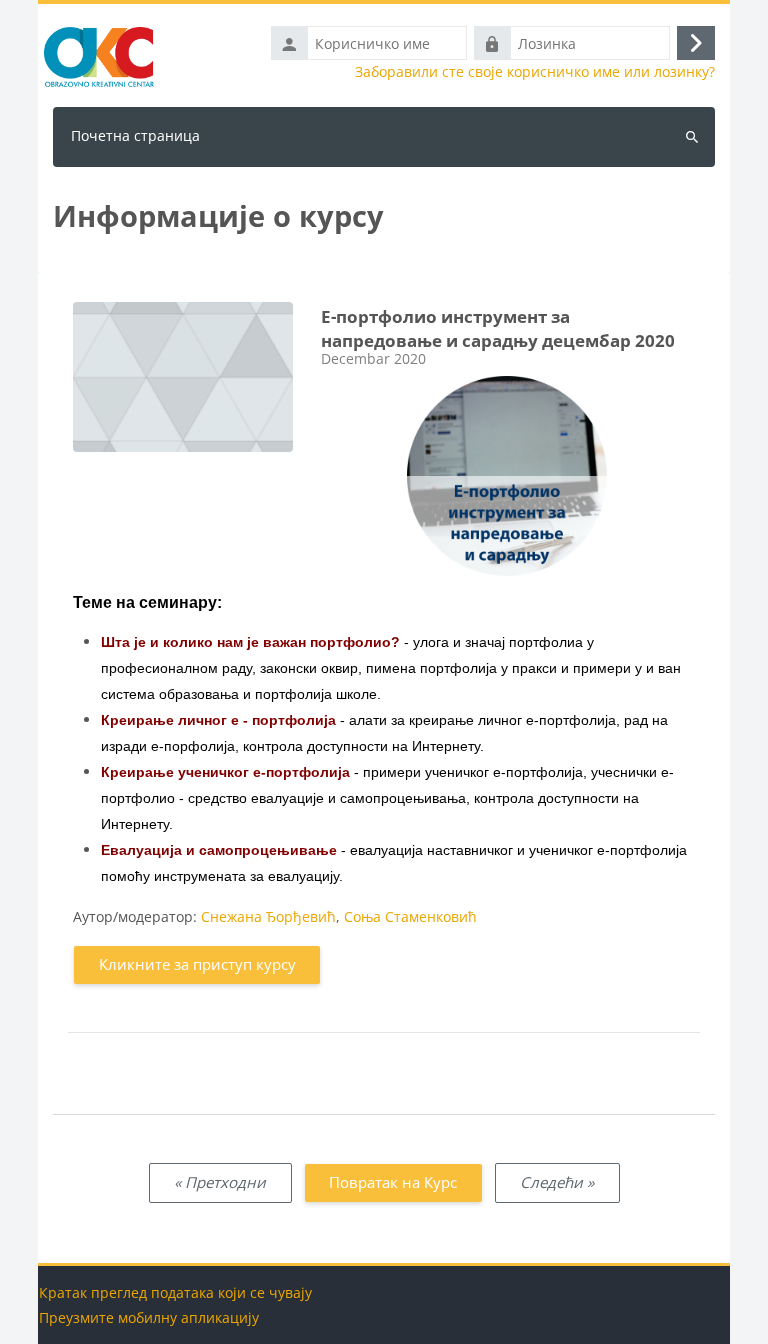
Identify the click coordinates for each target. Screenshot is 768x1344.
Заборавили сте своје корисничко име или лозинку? (535, 72)
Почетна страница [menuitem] (135, 135)
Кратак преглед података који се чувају (175, 1292)
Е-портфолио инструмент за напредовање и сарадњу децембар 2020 (498, 329)
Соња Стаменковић (410, 916)
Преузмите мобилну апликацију (149, 1317)
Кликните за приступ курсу (197, 964)
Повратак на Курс (393, 1182)
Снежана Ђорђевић (268, 916)
